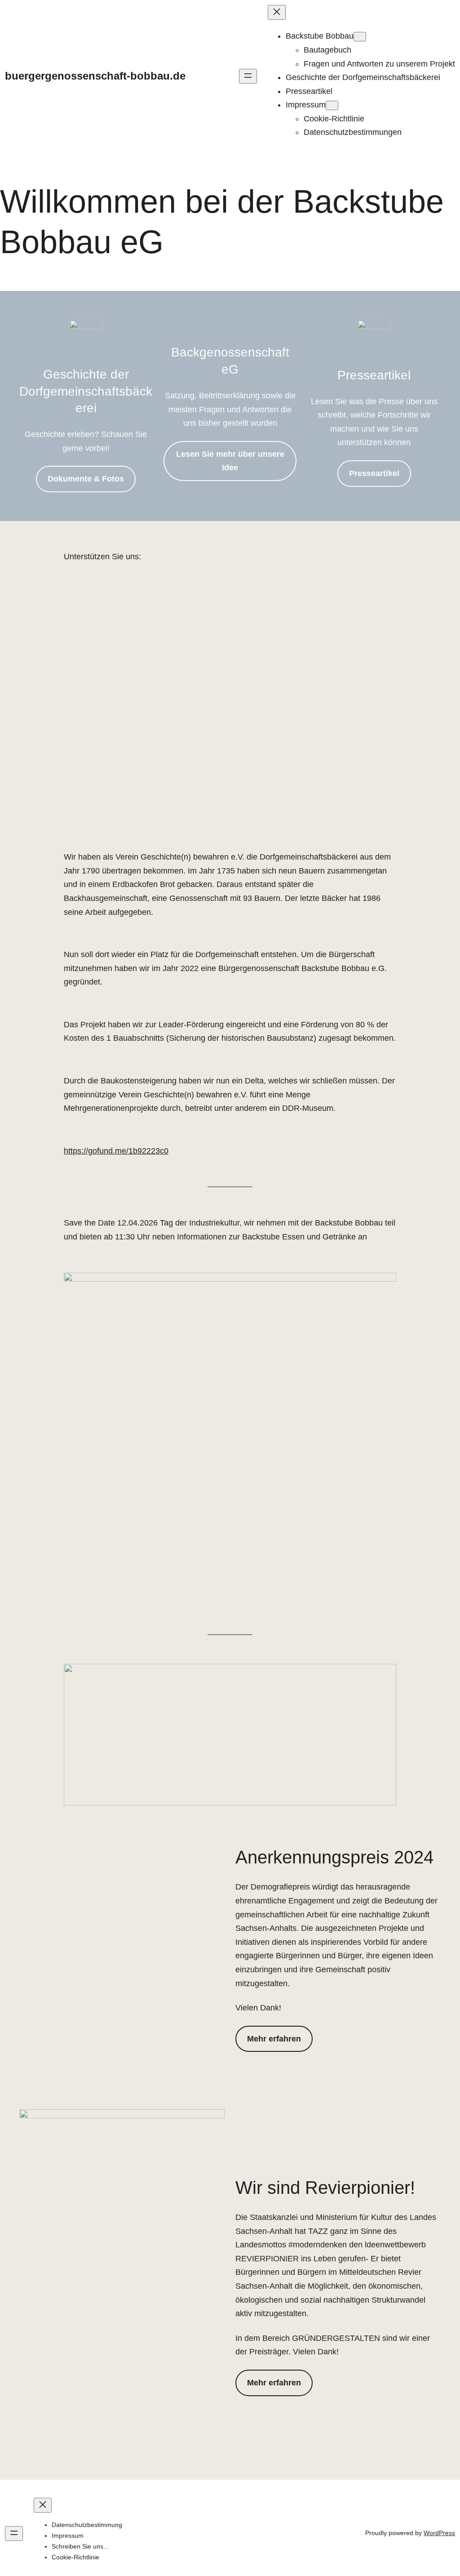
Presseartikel (374, 473)
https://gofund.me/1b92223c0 (116, 1151)
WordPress (439, 2533)
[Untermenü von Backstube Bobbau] (360, 37)
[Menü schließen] (277, 12)
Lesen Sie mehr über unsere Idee (230, 461)
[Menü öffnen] (248, 76)
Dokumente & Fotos (86, 479)
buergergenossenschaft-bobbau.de (95, 76)
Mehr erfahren (274, 2039)
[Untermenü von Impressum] (332, 105)
